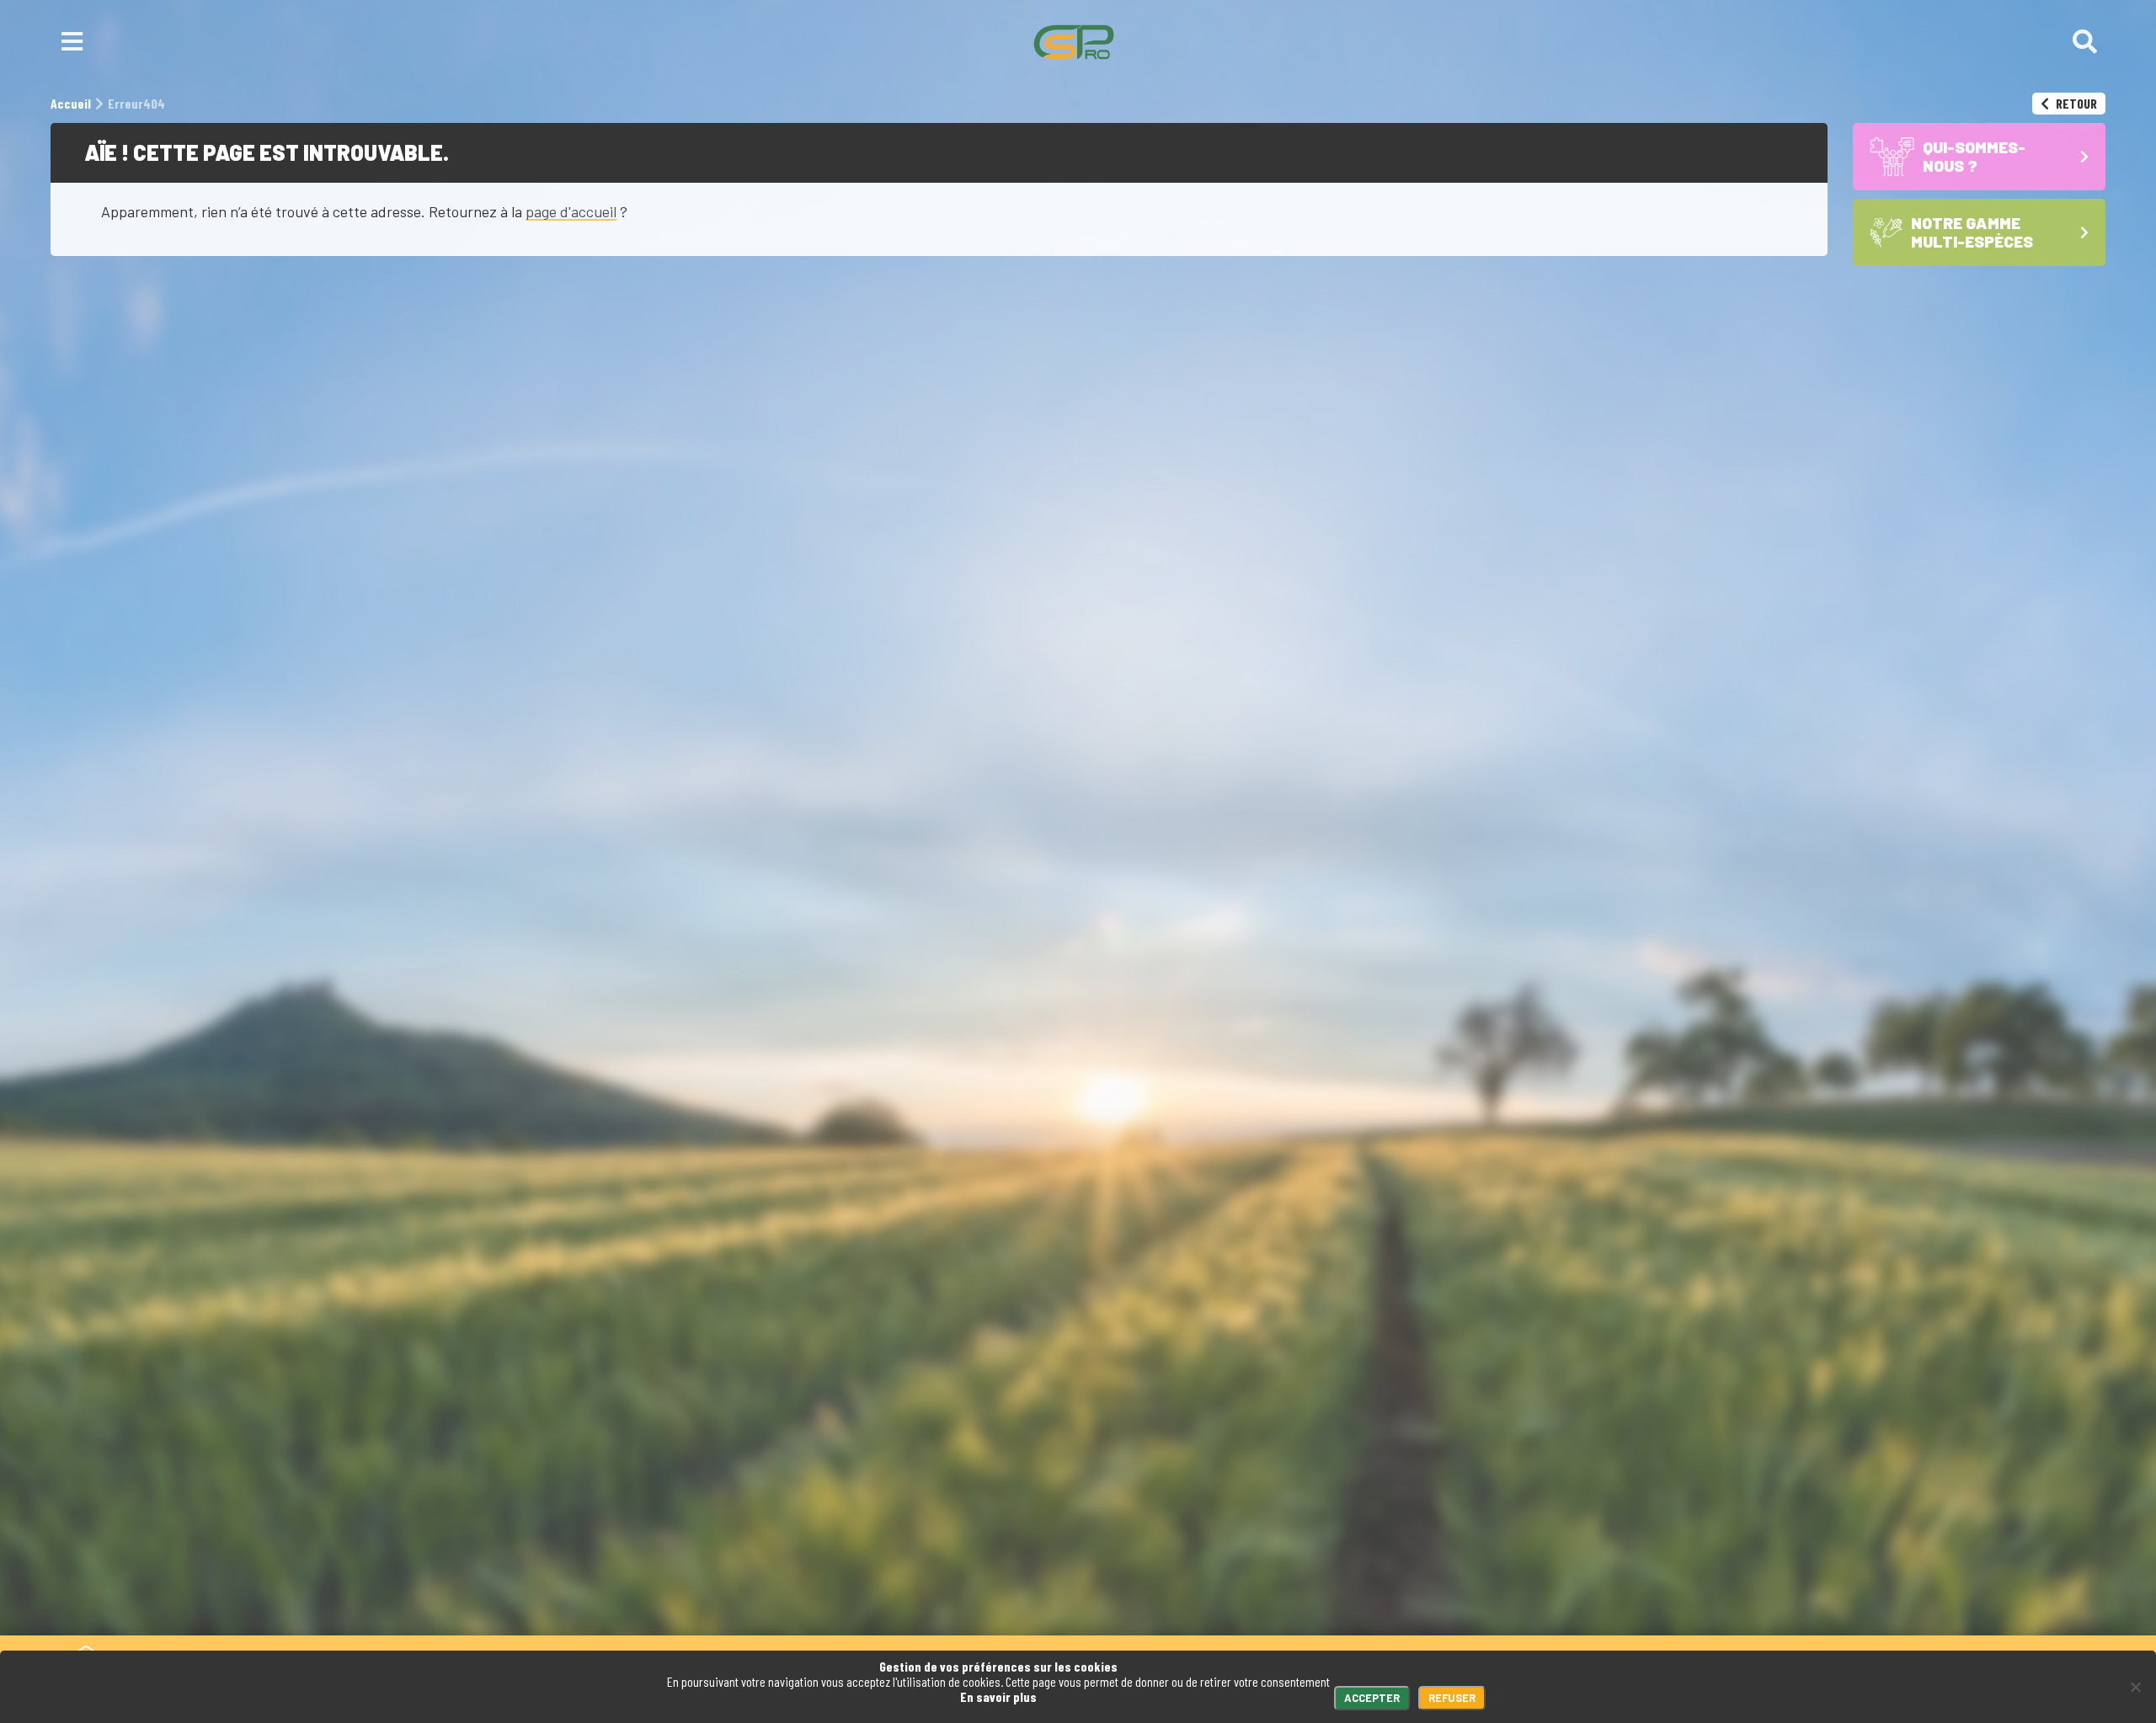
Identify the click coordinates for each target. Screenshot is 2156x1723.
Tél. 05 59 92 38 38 (418, 1547)
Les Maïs (1321, 1571)
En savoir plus (998, 1696)
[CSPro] (1074, 42)
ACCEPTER (1372, 1698)
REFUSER (1452, 1698)
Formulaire (546, 1547)
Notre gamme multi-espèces (1382, 1547)
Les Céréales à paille (1359, 1587)
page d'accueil (571, 211)
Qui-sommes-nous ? (1225, 1602)
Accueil (1125, 1602)
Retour (2075, 103)
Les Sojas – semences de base (1390, 1602)
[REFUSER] (2135, 1687)
